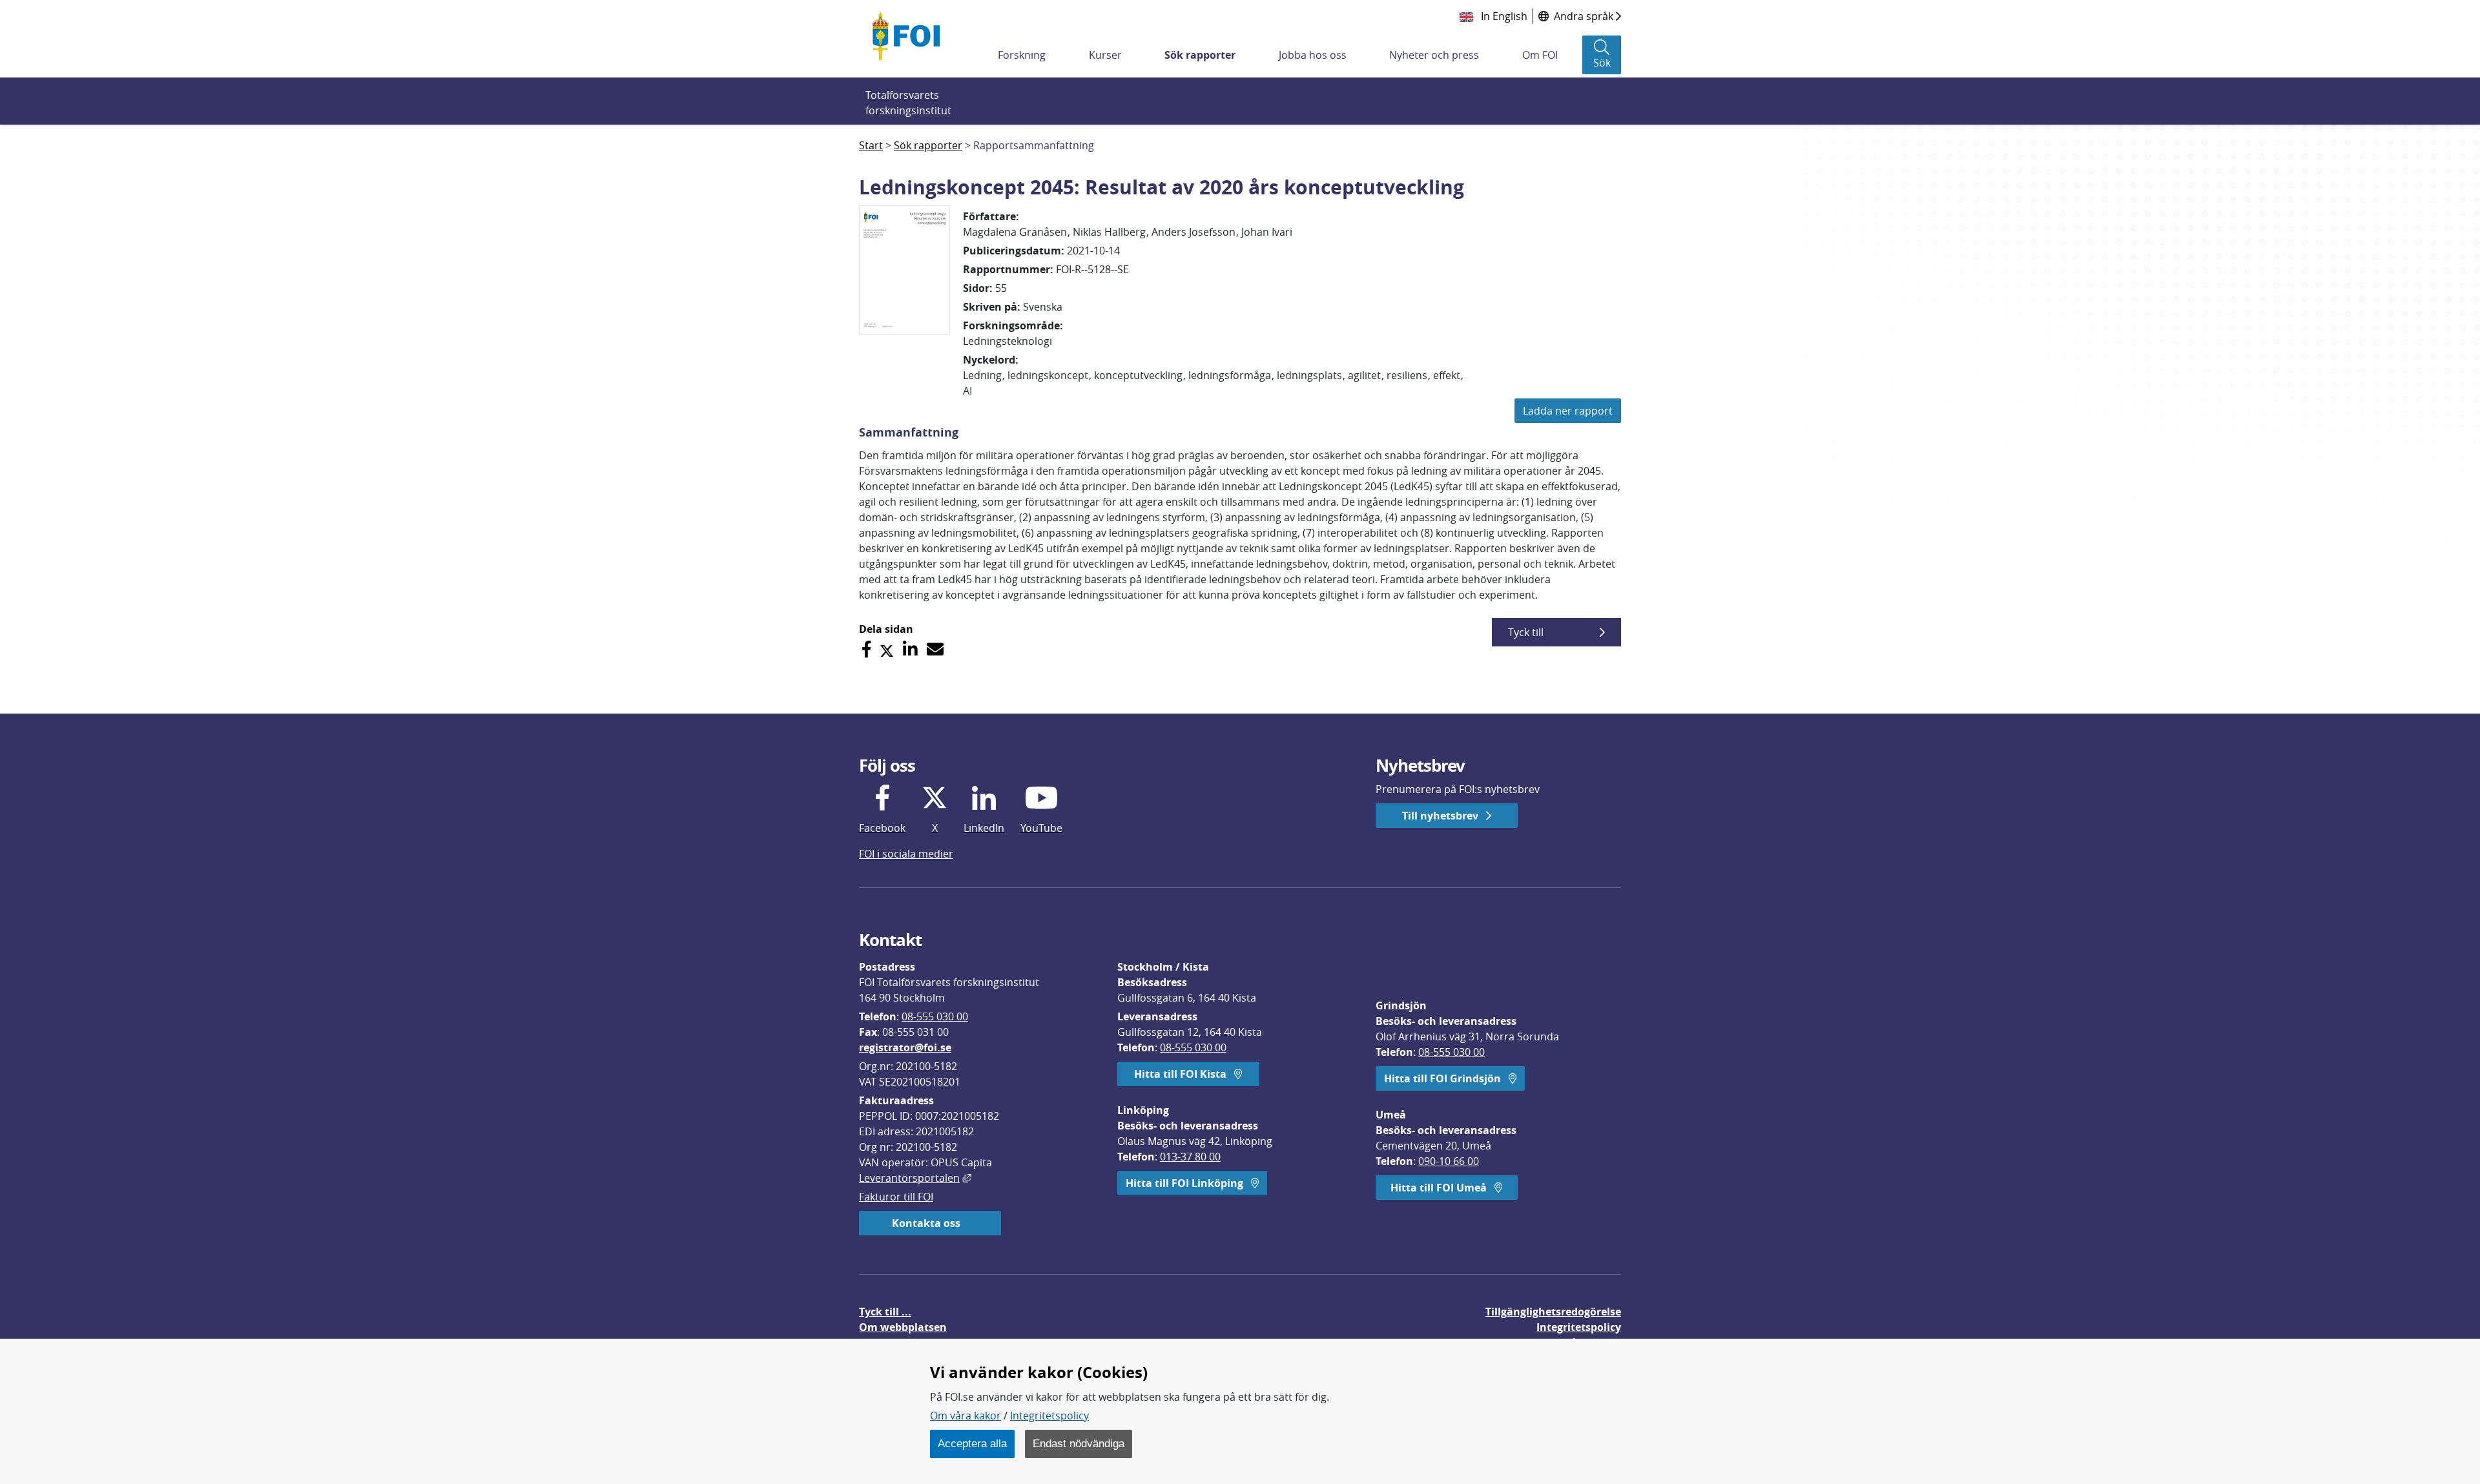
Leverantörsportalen (915, 1178)
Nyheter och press (1434, 55)
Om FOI (1540, 55)
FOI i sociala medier (906, 854)
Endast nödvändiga (1079, 1443)
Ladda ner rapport (1568, 411)
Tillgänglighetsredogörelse (1553, 1312)
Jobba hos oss (1313, 55)
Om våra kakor (966, 1416)
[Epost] (935, 649)
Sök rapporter (1200, 55)
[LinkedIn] (910, 649)
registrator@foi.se (905, 1047)
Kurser (1105, 55)
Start (871, 145)
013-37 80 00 (1190, 1157)
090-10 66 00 (1449, 1161)
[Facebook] (866, 649)
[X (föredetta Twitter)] (887, 649)
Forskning (1022, 55)
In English (1503, 16)
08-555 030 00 (935, 1016)
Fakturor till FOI (896, 1197)
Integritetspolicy (1049, 1416)
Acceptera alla (972, 1443)
